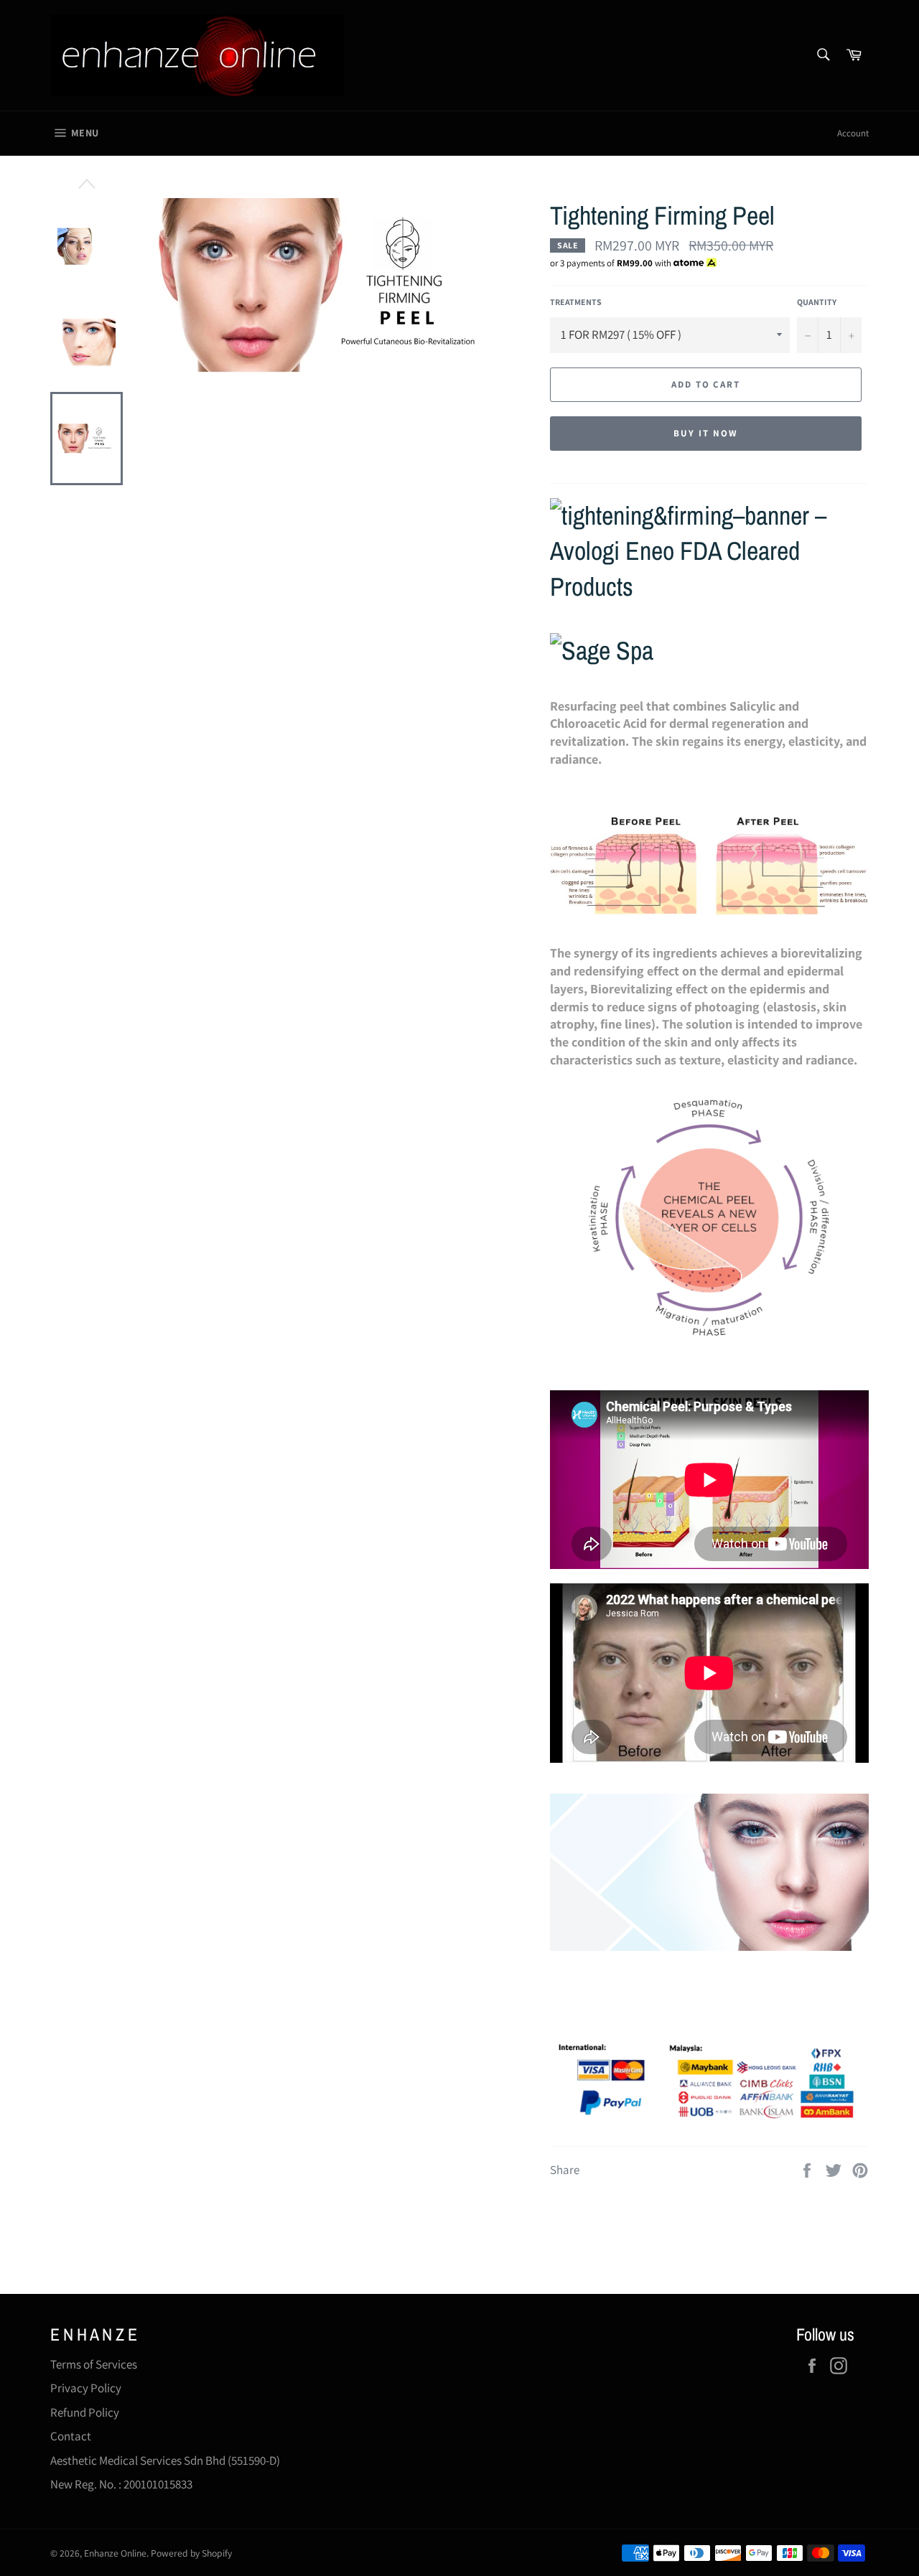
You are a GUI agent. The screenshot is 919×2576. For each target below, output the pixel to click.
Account (853, 133)
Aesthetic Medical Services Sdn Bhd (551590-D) (165, 2460)
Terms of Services (94, 2364)
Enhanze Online (115, 2553)
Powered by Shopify (191, 2553)
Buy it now (706, 433)
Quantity (817, 302)
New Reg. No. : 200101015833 (121, 2484)
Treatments (576, 302)
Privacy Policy (86, 2388)
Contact (71, 2436)
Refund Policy (85, 2412)
